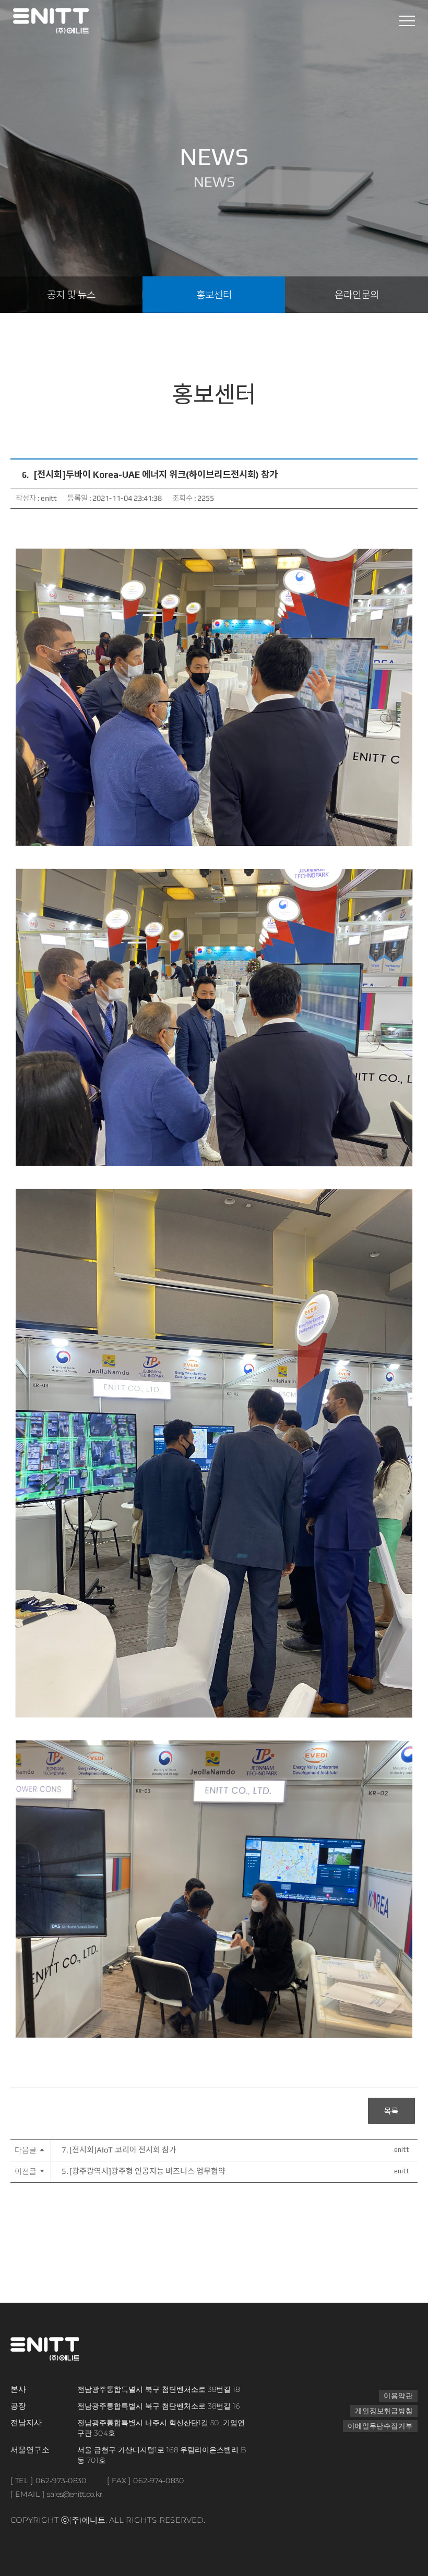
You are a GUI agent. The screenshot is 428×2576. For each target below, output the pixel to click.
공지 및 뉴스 (71, 295)
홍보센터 (214, 295)
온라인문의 (357, 295)
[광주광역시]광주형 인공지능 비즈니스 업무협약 (144, 2171)
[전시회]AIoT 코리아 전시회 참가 (119, 2150)
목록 (391, 2112)
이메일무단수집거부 (380, 2426)
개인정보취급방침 (384, 2411)
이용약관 (399, 2396)
